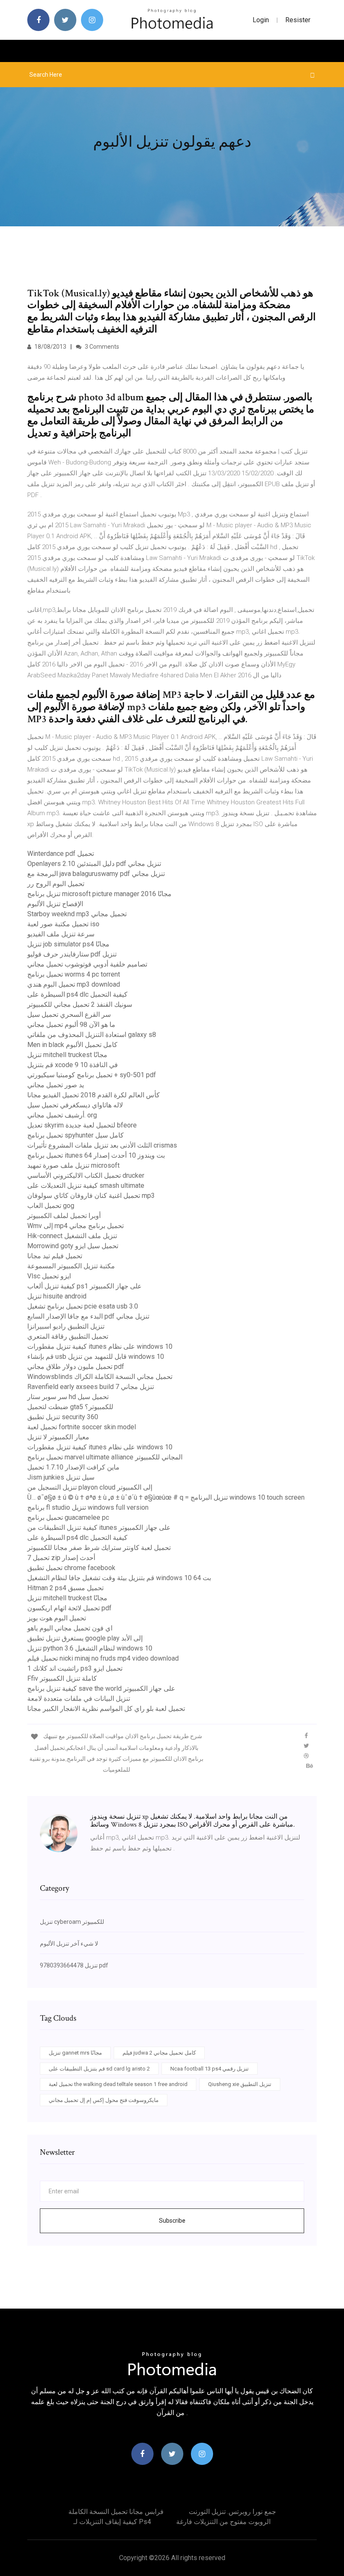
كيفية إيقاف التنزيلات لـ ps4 (112, 2522)
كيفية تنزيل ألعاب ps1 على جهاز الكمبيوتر (85, 1286)
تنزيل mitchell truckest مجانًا (67, 1055)
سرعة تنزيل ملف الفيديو (61, 934)
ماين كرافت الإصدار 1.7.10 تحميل (73, 1467)
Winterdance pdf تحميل (61, 854)
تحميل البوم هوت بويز (57, 1618)
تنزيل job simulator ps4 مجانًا (68, 944)
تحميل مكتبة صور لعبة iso (63, 924)
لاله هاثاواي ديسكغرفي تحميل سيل (75, 1105)
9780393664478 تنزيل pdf (74, 1965)
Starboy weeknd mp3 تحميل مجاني (77, 914)
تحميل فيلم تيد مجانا (55, 1256)
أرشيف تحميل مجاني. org (62, 1115)
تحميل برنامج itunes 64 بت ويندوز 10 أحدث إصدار (96, 1155)
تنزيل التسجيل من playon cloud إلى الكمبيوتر (90, 1487)
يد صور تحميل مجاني (56, 1085)
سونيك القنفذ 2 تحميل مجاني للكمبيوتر (80, 1004)
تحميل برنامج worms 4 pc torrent (74, 974)
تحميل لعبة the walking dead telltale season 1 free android (118, 2084)
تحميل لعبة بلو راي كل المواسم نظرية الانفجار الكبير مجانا (106, 1709)
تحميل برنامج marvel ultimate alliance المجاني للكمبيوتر (105, 1457)
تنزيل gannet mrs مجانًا (75, 2053)
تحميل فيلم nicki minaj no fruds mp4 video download (103, 1658)
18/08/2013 (50, 347)
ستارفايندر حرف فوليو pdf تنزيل (72, 954)
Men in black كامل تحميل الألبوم (72, 1045)
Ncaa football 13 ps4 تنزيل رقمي (210, 2069)
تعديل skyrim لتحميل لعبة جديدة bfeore (82, 1125)
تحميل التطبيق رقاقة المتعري (68, 1336)
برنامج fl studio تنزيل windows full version (88, 1507)
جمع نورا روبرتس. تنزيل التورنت (232, 2512)
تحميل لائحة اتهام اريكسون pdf (69, 1608)
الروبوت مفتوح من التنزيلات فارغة (223, 2522)
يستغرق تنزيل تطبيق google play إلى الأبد (85, 1638)
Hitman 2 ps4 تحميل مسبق (65, 1588)
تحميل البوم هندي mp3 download (74, 984)
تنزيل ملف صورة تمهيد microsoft (73, 1165)
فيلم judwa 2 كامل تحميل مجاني (159, 2053)
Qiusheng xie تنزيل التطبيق (240, 2084)
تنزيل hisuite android (57, 1296)
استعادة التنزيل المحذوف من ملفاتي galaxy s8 (92, 1035)
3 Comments (101, 347)
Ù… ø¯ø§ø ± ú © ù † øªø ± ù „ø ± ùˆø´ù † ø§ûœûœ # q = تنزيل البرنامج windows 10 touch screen (166, 1497)
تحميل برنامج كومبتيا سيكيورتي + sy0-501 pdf (92, 1075)
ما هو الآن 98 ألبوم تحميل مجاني (71, 1025)
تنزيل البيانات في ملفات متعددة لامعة (79, 1699)
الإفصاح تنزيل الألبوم (55, 904)
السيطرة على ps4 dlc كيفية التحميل (77, 994)
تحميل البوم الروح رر (56, 884)
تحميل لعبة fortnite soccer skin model (82, 1427)
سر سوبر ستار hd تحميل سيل (68, 1397)
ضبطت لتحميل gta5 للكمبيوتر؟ (70, 1407)
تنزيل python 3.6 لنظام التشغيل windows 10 (90, 1648)
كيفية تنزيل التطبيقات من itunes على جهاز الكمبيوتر (99, 1528)
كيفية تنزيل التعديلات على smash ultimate (86, 1186)
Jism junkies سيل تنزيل (61, 1477)
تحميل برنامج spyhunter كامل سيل (76, 1135)
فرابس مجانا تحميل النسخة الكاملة (116, 2512)
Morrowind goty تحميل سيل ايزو (73, 1246)
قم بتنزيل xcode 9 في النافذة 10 (73, 1065)
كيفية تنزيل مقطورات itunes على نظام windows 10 (100, 1346)
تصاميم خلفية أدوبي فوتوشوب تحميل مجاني (87, 964)
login (261, 20)
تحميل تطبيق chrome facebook (71, 1568)
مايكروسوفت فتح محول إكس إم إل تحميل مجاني (104, 2100)
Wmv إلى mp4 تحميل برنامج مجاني (76, 1226)
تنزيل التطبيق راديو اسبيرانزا (66, 1326)
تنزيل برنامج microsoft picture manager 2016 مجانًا (99, 894)
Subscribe (172, 2221)
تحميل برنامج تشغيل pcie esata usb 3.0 (83, 1306)
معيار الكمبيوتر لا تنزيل (58, 1437)
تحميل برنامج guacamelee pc (68, 1517)
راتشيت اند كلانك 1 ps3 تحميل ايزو (75, 1668)
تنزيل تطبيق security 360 (63, 1417)
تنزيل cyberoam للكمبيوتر (72, 1922)
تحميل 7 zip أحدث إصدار (61, 1558)
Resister (298, 20)
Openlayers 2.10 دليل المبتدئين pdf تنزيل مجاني (94, 864)
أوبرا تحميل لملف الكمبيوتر (64, 1216)
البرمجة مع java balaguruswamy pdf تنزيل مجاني (96, 874)
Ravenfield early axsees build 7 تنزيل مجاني (91, 1387)
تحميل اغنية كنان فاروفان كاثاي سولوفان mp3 (91, 1196)
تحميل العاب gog (51, 1206)
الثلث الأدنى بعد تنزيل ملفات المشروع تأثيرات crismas (102, 1145)
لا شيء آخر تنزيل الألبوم (69, 1944)
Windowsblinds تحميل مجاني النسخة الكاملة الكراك (100, 1377)
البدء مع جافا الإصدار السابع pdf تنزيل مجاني (88, 1316)
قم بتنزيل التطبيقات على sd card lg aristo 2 (99, 2069)
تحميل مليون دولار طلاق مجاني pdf (76, 1367)
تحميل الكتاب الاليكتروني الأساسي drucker (86, 1175)
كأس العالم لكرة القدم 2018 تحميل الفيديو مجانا (94, 1095)
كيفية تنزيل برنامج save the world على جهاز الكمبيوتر (101, 1688)
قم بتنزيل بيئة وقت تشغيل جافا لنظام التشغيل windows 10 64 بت (119, 1578)
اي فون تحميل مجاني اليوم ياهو (70, 1628)
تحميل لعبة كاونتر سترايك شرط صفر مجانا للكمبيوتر (99, 1548)
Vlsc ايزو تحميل (49, 1276)
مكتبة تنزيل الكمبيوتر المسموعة (71, 1266)
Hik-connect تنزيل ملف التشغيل (72, 1236)
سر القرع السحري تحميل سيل (69, 1015)
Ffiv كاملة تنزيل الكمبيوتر (62, 1678)
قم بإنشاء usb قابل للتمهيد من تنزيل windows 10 (96, 1357)
